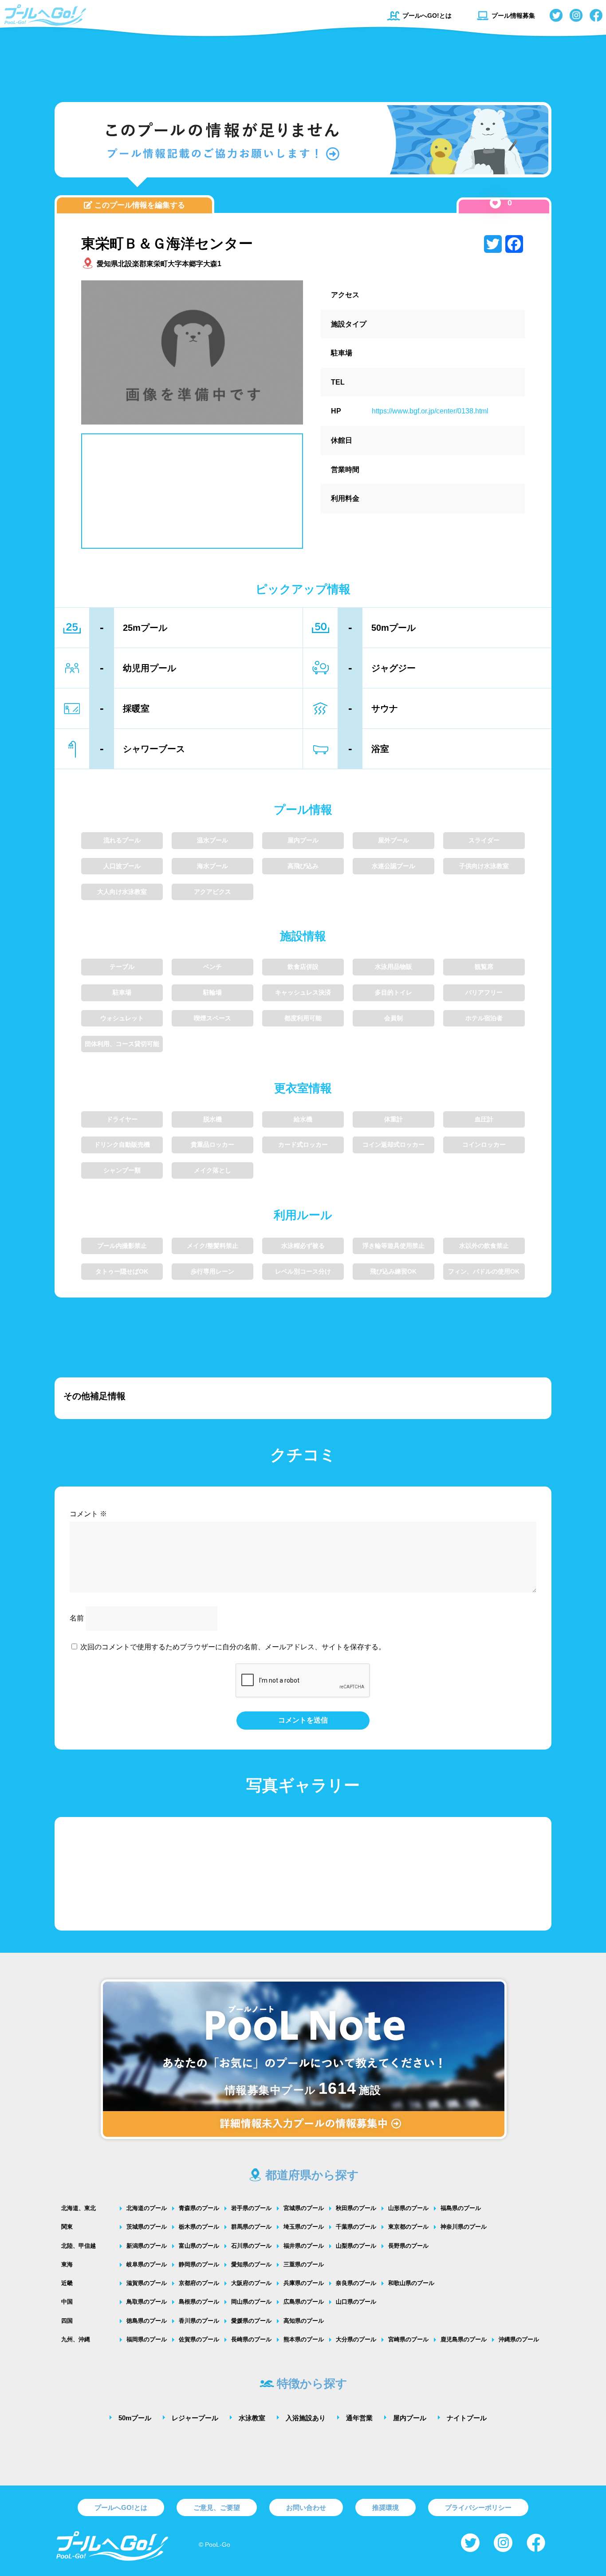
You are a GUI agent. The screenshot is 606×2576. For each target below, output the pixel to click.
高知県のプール (304, 2321)
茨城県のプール (147, 2227)
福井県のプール (304, 2246)
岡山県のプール (251, 2302)
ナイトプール (467, 2418)
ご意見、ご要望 (217, 2507)
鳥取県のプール (147, 2302)
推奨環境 (386, 2507)
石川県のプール (251, 2246)
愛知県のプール (251, 2264)
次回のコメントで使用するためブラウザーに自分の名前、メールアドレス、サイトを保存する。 (233, 1647)
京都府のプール (199, 2283)
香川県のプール (199, 2321)
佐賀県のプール (199, 2339)
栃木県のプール (199, 2227)
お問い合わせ (306, 2507)
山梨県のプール (356, 2246)
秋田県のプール (356, 2208)
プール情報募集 (513, 16)
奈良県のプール (356, 2283)
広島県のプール (304, 2302)
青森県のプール (199, 2208)
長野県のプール (408, 2246)
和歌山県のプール (411, 2283)
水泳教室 (252, 2418)
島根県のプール (199, 2302)
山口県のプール (356, 2302)
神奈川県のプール (464, 2227)
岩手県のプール (251, 2208)
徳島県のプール (147, 2321)
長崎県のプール (251, 2339)
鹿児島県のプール (464, 2339)
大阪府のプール (251, 2283)
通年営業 (359, 2418)
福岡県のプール (147, 2339)
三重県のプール (304, 2264)
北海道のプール (147, 2208)
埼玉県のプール (304, 2227)
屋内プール (410, 2418)
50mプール (135, 2418)
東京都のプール (408, 2227)
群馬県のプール (251, 2227)
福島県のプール (461, 2208)
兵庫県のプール (304, 2283)
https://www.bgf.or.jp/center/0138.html (430, 411)
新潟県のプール (147, 2246)
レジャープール (195, 2418)
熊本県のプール (304, 2339)
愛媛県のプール (251, 2321)
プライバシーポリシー (478, 2507)
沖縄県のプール (519, 2339)
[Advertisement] (303, 64)
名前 (77, 1618)
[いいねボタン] (495, 203)
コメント (88, 1514)
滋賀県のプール (147, 2283)
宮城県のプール (304, 2208)
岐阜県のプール (147, 2264)
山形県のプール (408, 2208)
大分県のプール (356, 2339)
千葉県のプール (356, 2227)
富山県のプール (199, 2246)
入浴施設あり (306, 2418)
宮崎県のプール (408, 2339)
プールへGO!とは (427, 16)
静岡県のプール (199, 2264)
